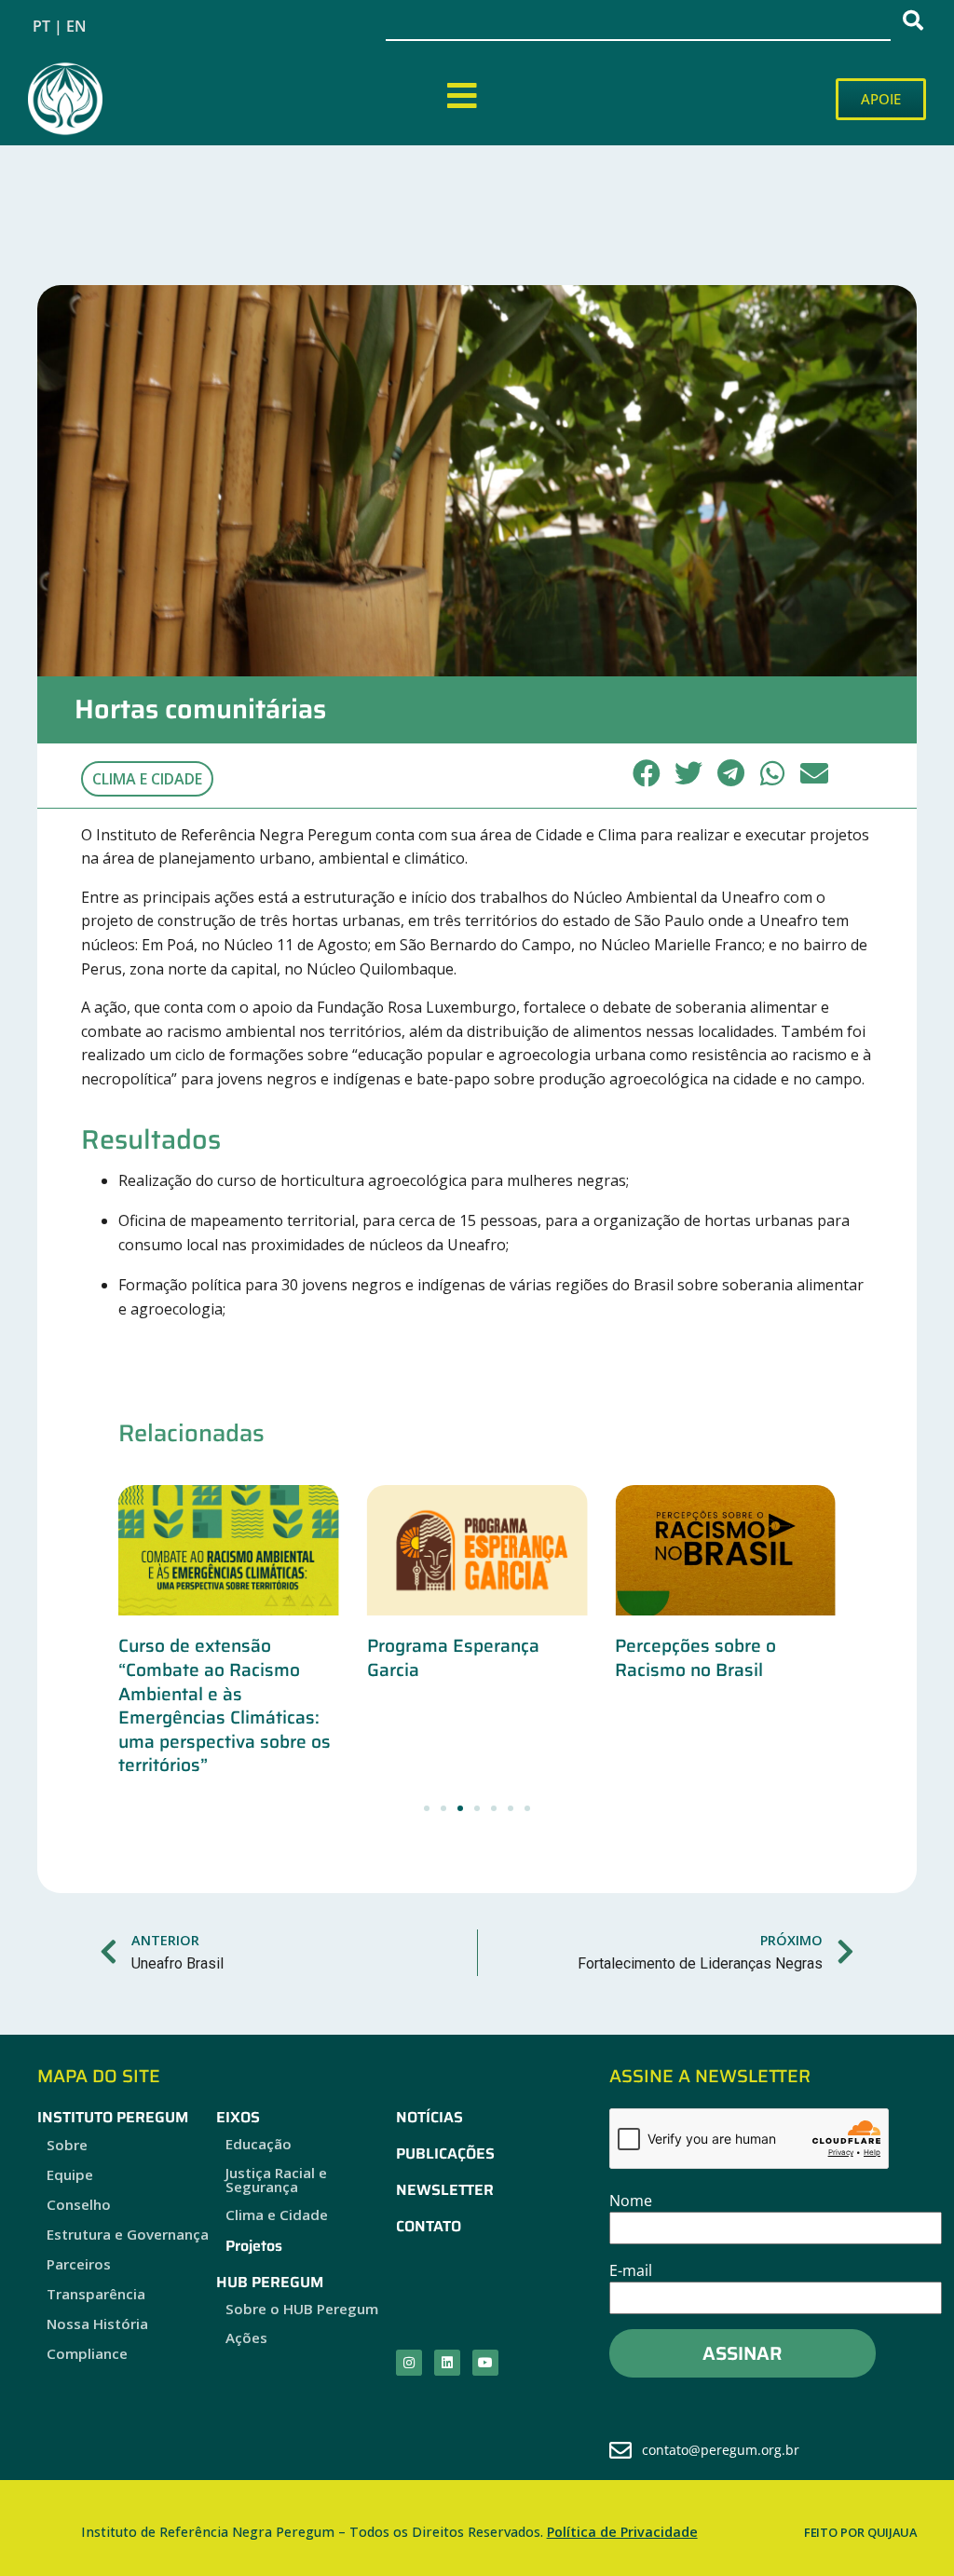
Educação (259, 2144)
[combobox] (638, 20)
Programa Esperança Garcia (453, 1657)
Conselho (79, 2204)
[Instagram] (409, 2363)
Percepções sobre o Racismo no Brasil (695, 1657)
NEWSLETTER (445, 2190)
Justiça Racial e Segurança (276, 2180)
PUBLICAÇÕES (445, 2153)
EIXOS (238, 2117)
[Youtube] (485, 2363)
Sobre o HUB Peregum (302, 2309)
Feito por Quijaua (860, 2532)
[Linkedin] (447, 2363)
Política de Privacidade (622, 2532)
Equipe (70, 2174)
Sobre (67, 2145)
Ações (246, 2337)
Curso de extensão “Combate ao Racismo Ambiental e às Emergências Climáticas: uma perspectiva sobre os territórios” (225, 1705)
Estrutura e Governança (128, 2234)
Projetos (254, 2246)
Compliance (87, 2353)
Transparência (96, 2294)
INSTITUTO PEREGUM (113, 2117)
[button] (647, 773)
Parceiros (79, 2264)
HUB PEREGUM (270, 2282)
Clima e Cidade (147, 779)
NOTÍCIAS (429, 2117)
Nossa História (97, 2324)
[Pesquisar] (917, 20)
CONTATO (429, 2226)
